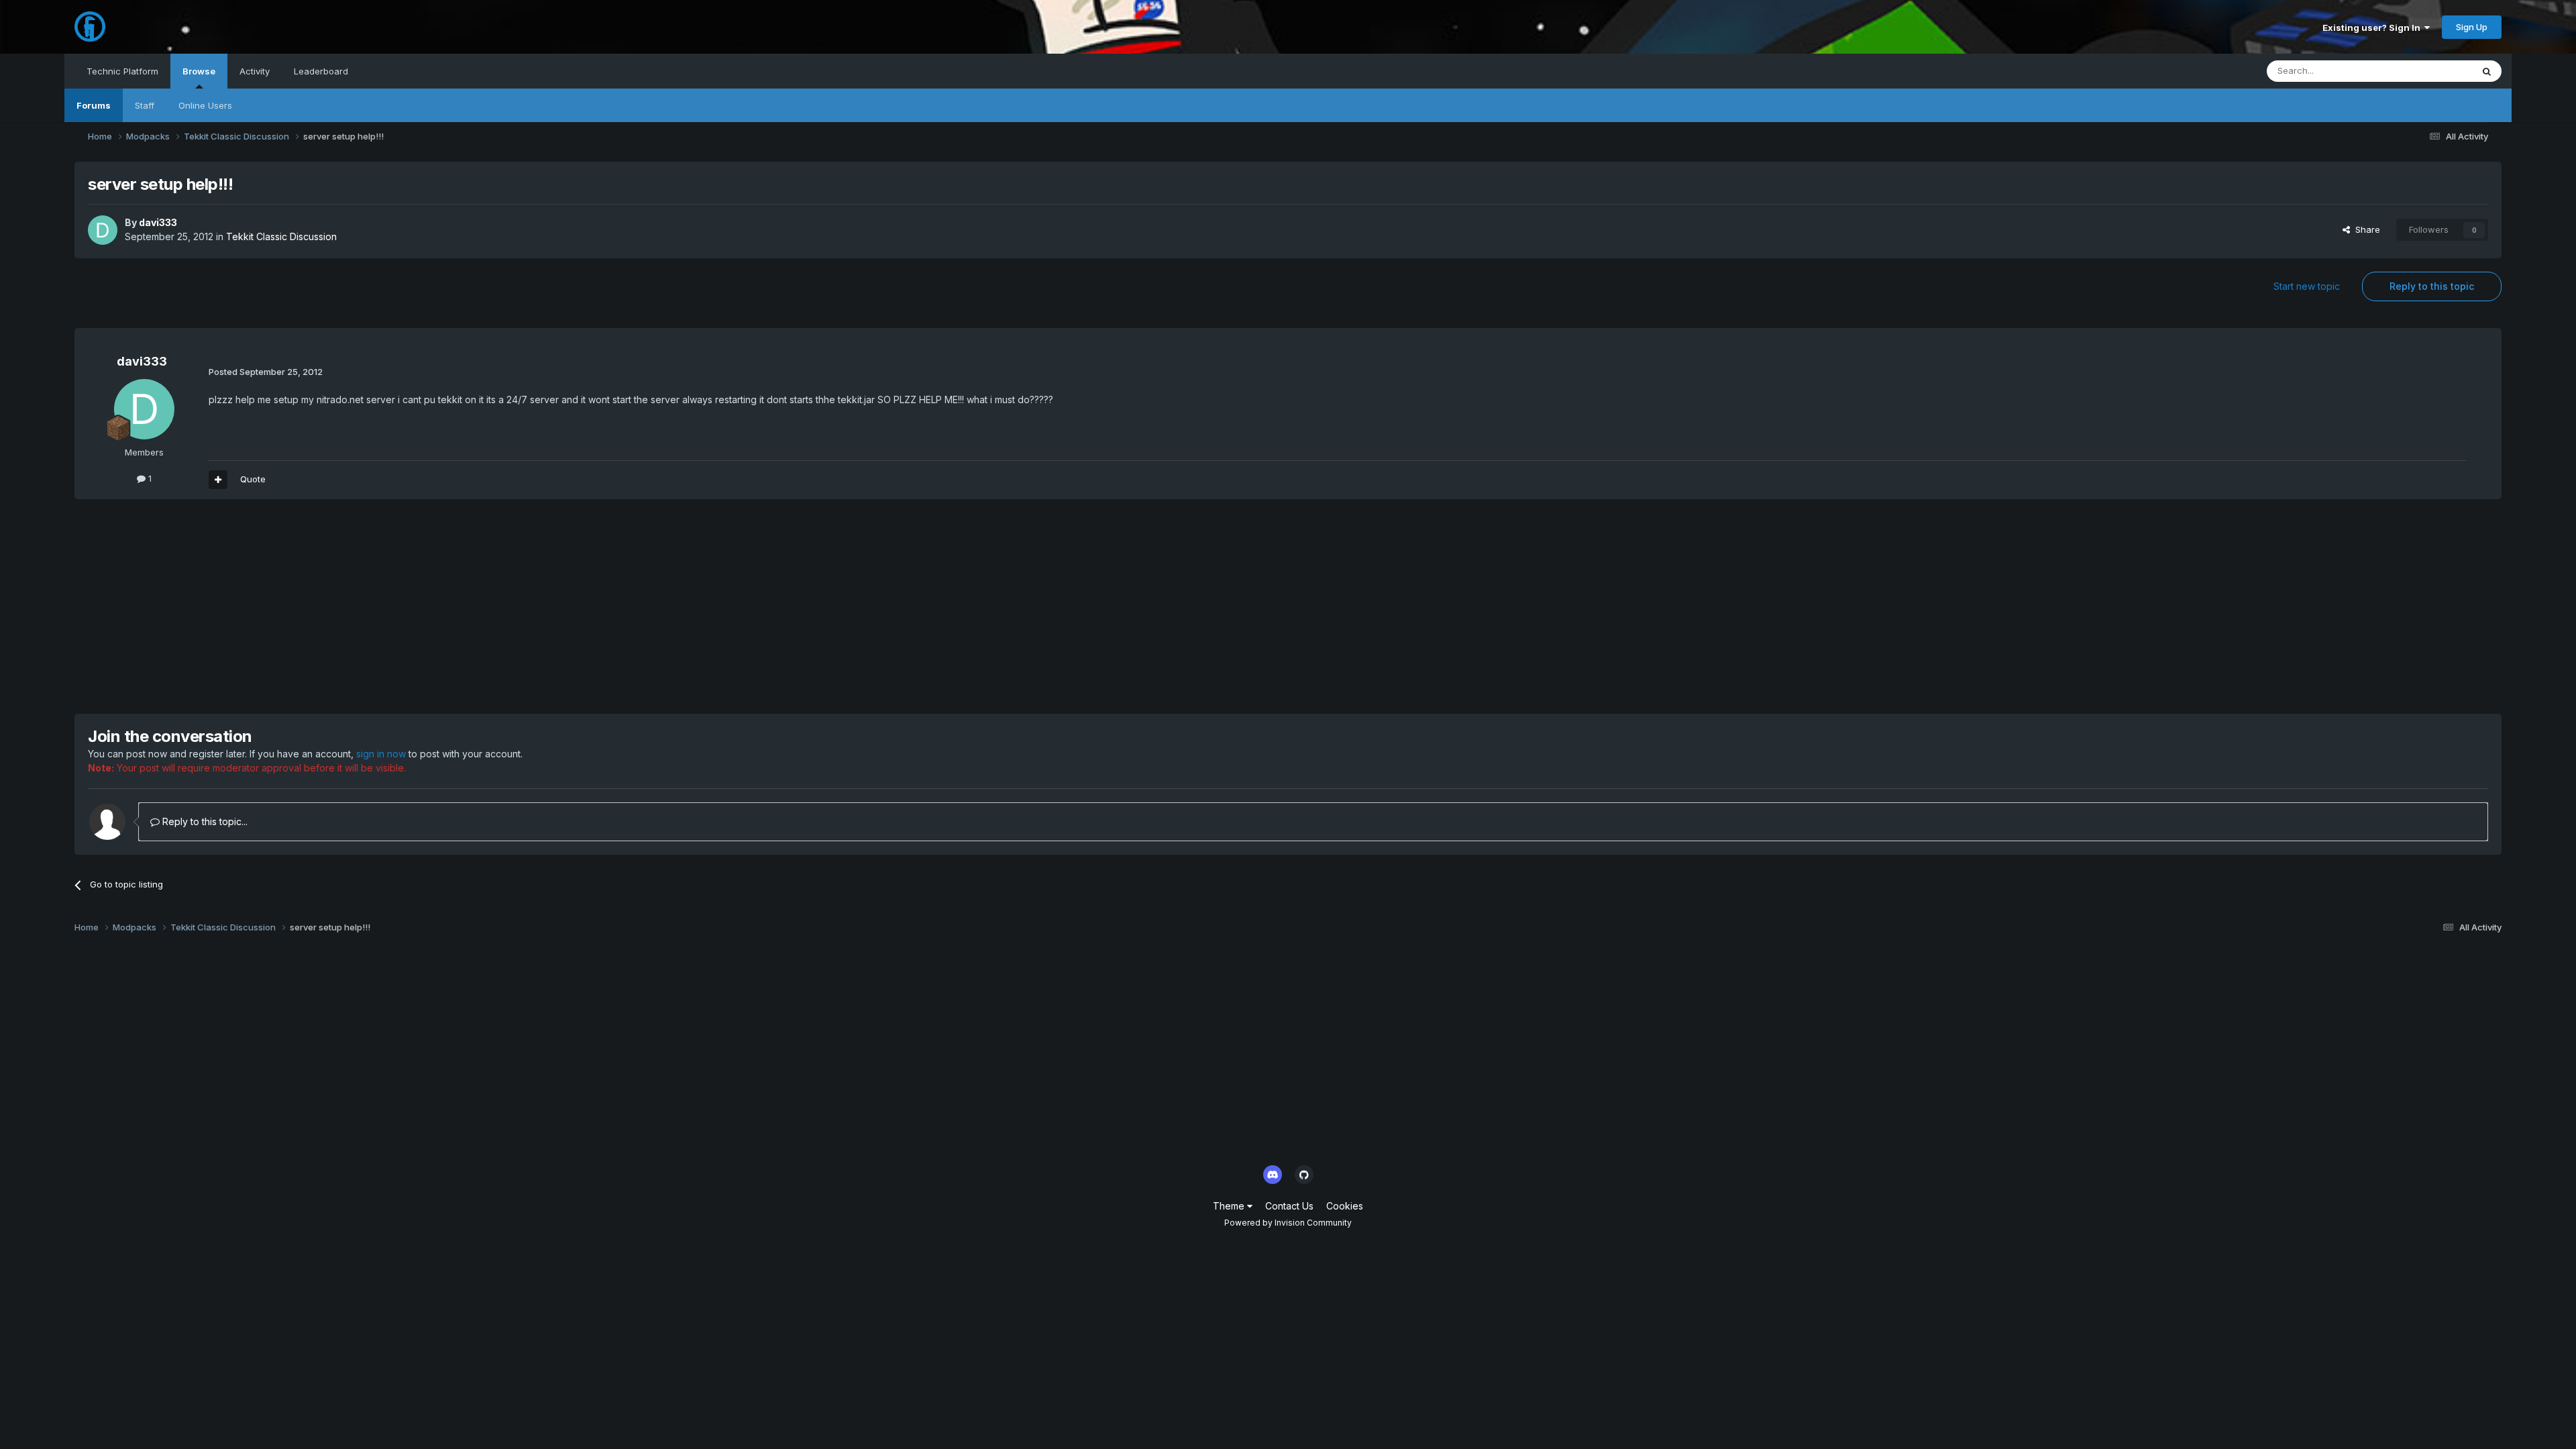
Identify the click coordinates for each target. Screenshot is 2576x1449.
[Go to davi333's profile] (103, 230)
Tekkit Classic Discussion (281, 236)
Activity (255, 71)
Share (2365, 229)
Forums (94, 105)
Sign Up (2472, 27)
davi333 (158, 222)
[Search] (2487, 71)
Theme (1230, 1206)
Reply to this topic (2432, 286)
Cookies (1345, 1206)
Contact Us (1289, 1206)
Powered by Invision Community (1288, 1223)
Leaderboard (321, 71)
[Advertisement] (319, 606)
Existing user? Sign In (2373, 28)
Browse (199, 71)
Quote (253, 479)
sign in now (381, 754)
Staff (145, 105)
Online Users (205, 105)
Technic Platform (122, 71)
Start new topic (2307, 286)
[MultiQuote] (218, 480)
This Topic (2433, 71)
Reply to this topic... (204, 821)
